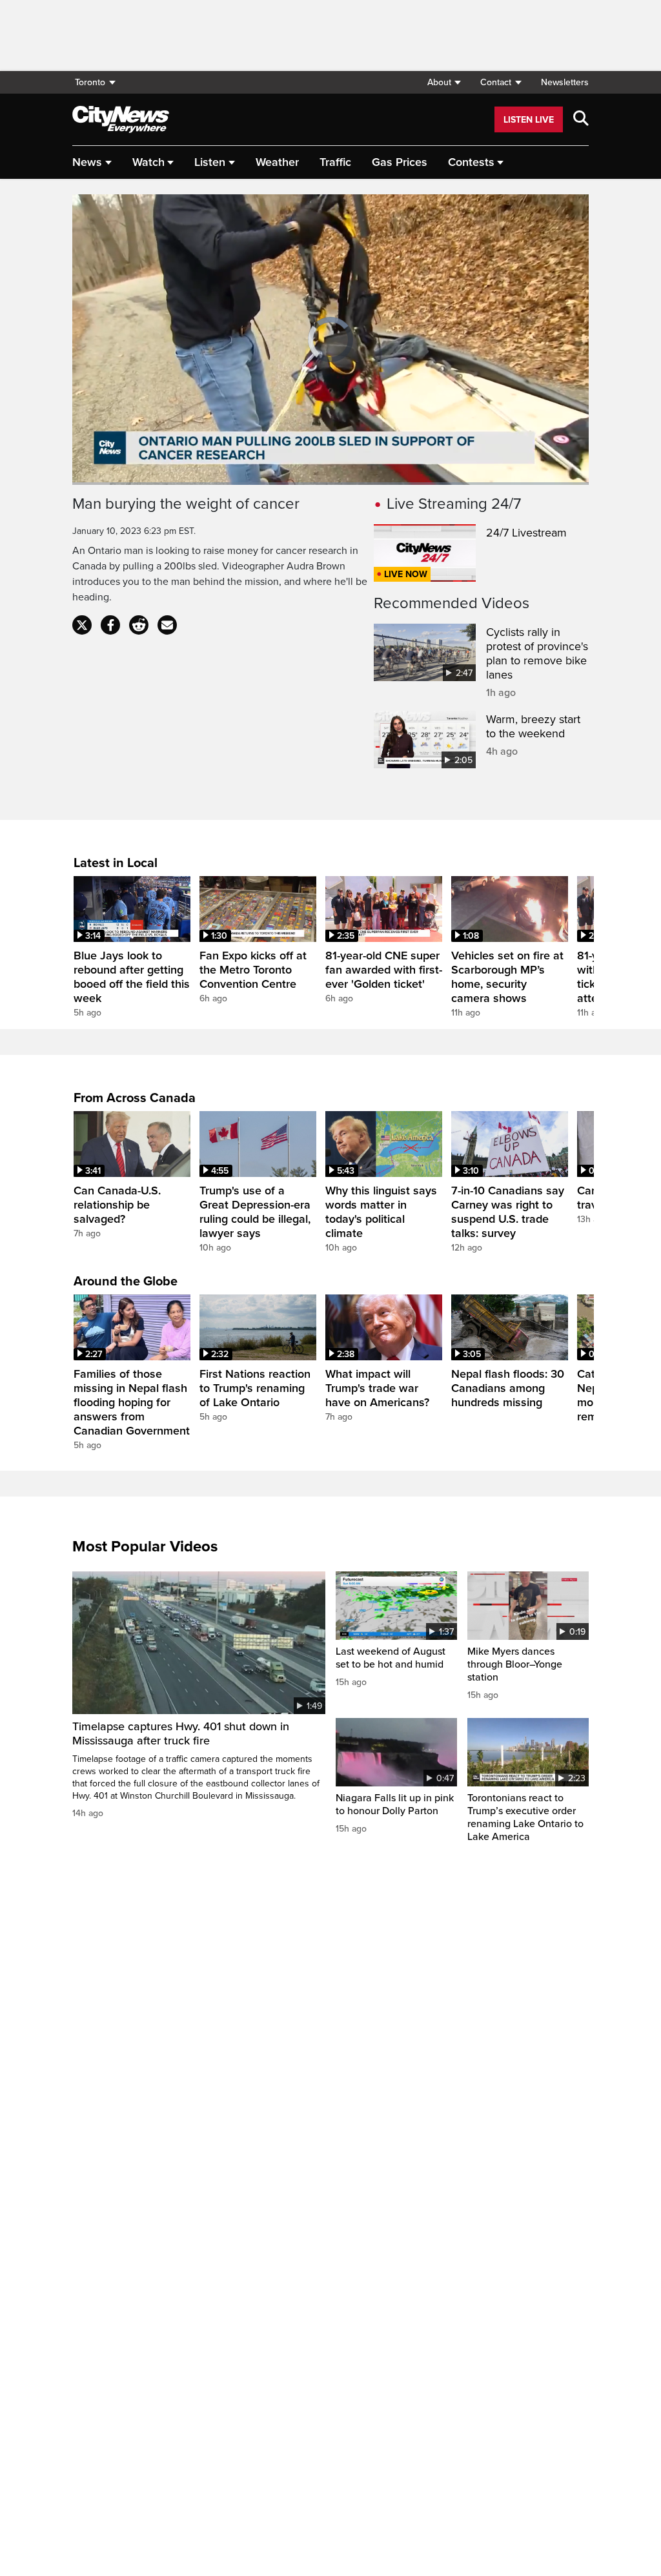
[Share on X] (82, 625)
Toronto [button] (90, 82)
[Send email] (167, 625)
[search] (581, 119)
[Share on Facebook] (110, 625)
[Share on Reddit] (139, 625)
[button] (444, 82)
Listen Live (529, 120)
